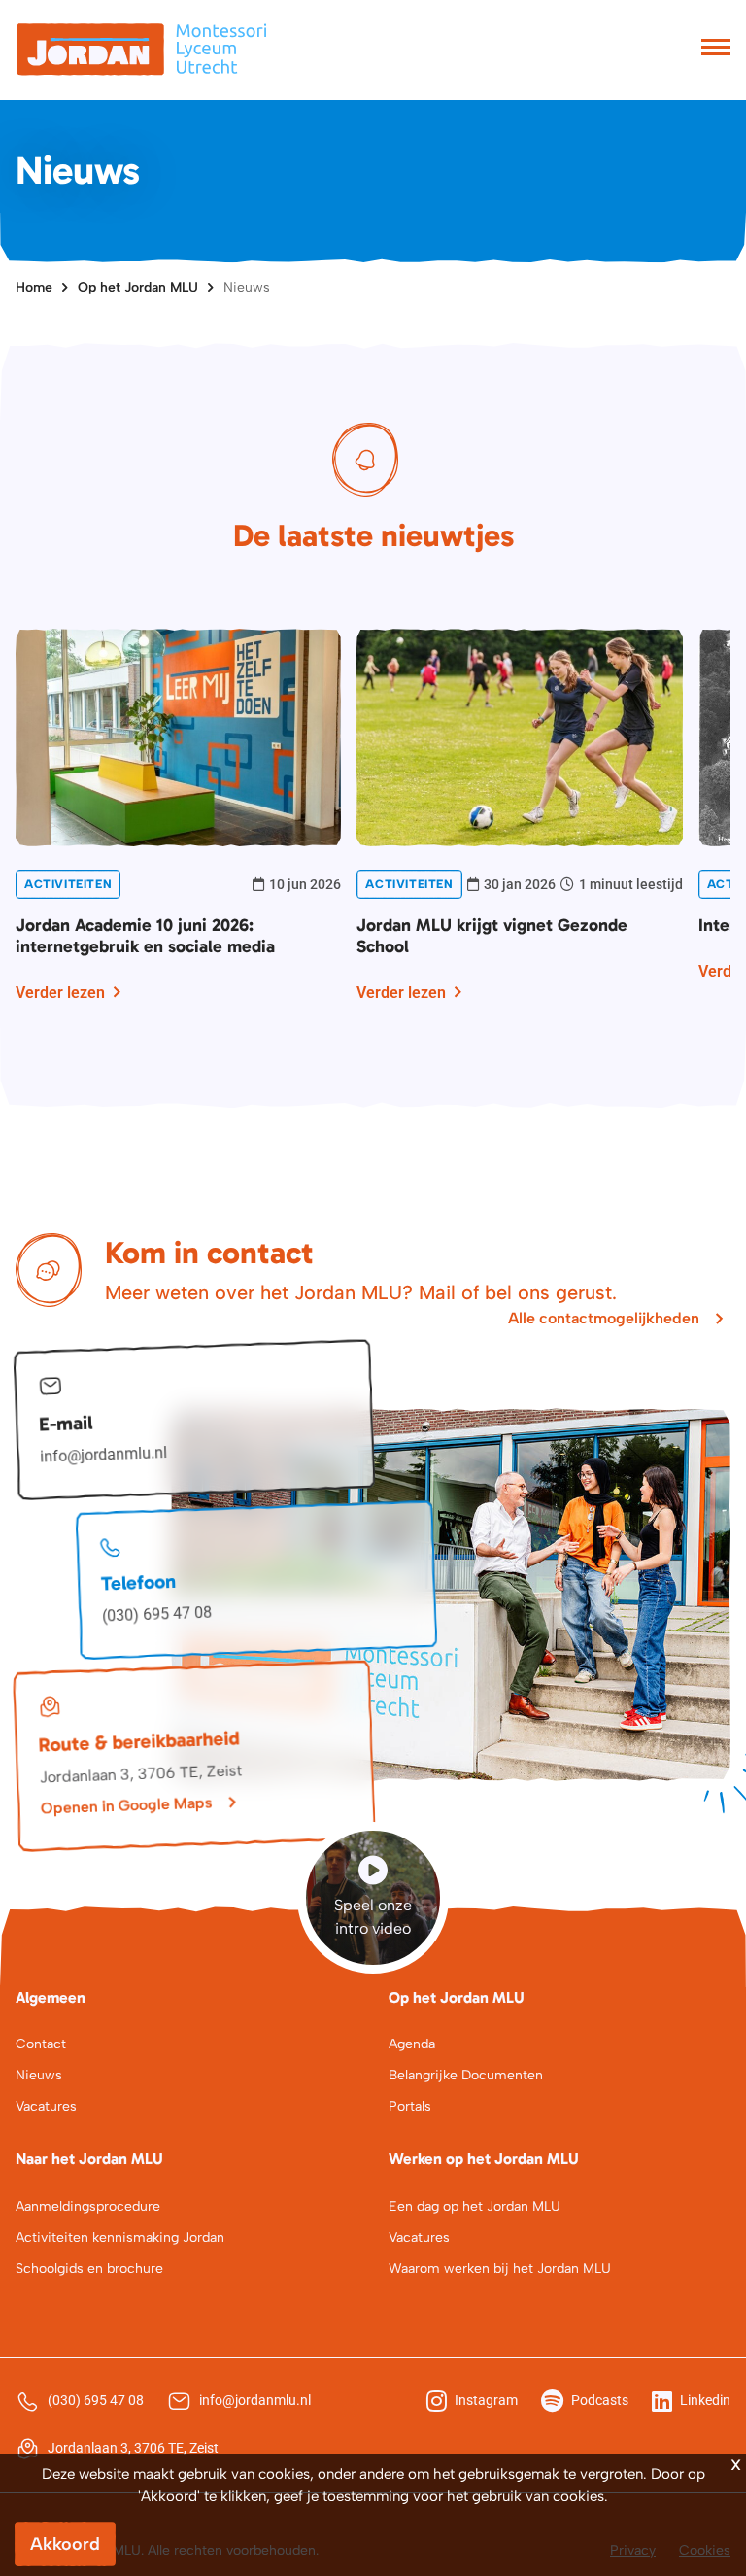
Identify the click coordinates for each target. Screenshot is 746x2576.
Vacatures (46, 2106)
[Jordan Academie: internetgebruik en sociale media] (178, 736)
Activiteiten (68, 884)
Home (34, 287)
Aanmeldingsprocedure (88, 2206)
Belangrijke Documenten (466, 2075)
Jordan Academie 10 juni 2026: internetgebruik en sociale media (145, 936)
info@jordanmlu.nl (104, 1455)
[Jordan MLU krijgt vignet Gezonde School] (519, 736)
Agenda (412, 2044)
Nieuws (247, 287)
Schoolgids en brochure (89, 2268)
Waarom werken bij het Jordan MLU (500, 2268)
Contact (41, 2044)
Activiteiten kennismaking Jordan (120, 2237)
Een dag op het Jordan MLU (475, 2206)
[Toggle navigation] (716, 50)
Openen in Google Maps (126, 1805)
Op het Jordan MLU (138, 287)
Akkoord (65, 2544)
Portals (410, 2106)
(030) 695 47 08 (157, 1614)
